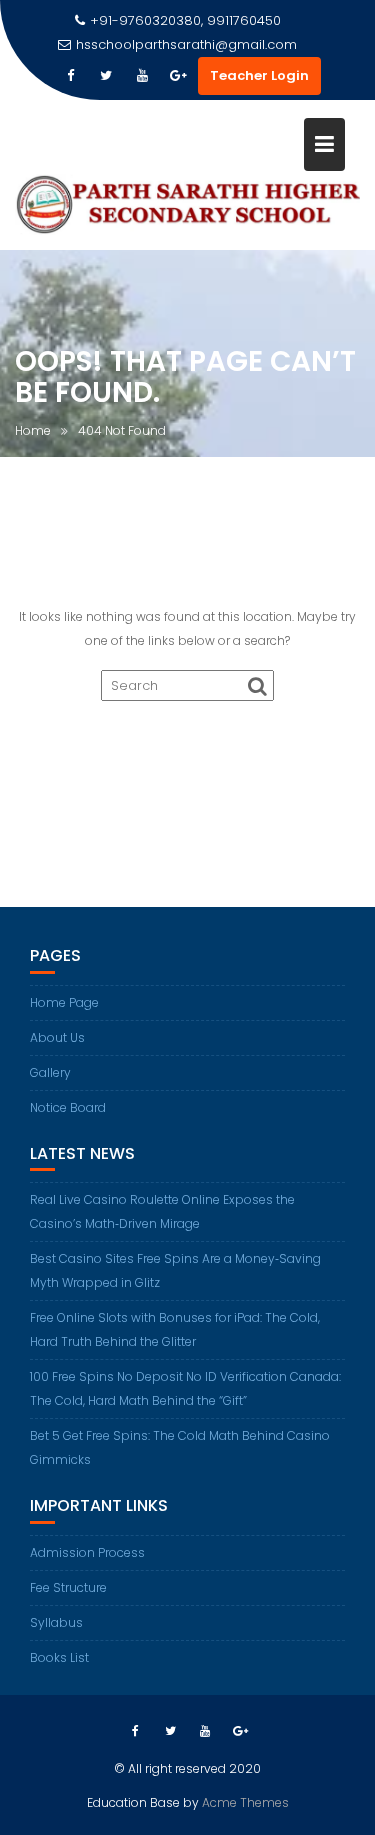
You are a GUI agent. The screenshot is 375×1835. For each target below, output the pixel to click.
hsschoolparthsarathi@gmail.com (186, 44)
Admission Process (87, 1552)
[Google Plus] (178, 76)
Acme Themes (245, 1802)
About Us (57, 1037)
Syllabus (56, 1622)
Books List (59, 1657)
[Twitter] (106, 76)
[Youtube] (142, 76)
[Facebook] (70, 76)
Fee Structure (68, 1587)
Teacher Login (259, 75)
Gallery (50, 1072)
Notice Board (68, 1107)
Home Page (64, 1002)
